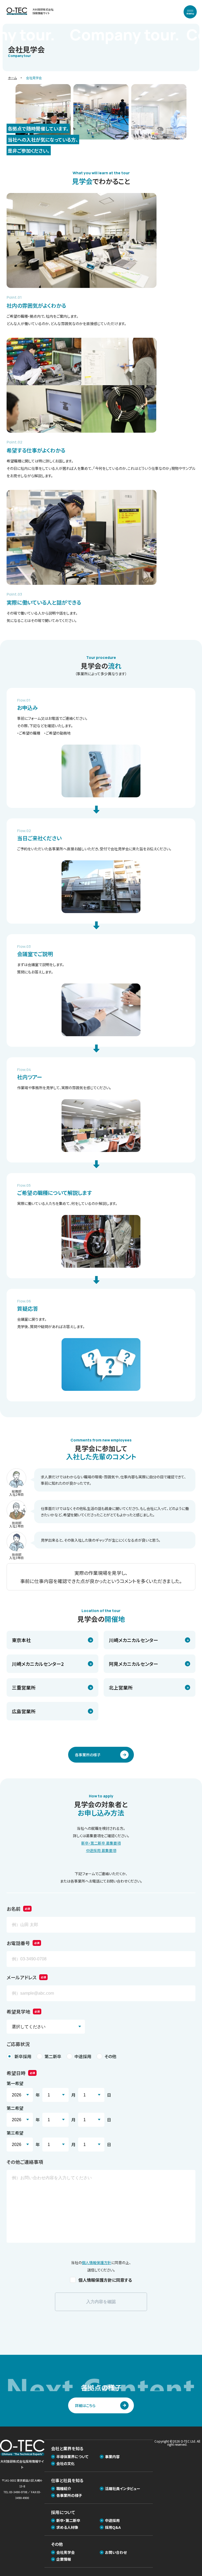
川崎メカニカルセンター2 (38, 1664)
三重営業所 (24, 1687)
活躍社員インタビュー (123, 2488)
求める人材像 (67, 2527)
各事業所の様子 (69, 2495)
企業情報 (64, 2559)
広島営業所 (24, 1711)
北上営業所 (121, 1687)
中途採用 (112, 2520)
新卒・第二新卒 (68, 2520)
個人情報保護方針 (97, 2263)
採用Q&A (113, 2527)
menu (190, 13)
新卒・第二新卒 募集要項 (101, 1843)
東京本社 (21, 1640)
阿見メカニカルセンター (133, 1664)
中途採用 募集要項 (101, 1850)
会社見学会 (65, 2552)
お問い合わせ (116, 2552)
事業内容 (112, 2457)
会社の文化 (65, 2463)
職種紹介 (64, 2488)
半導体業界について (72, 2457)
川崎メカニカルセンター (133, 1640)
